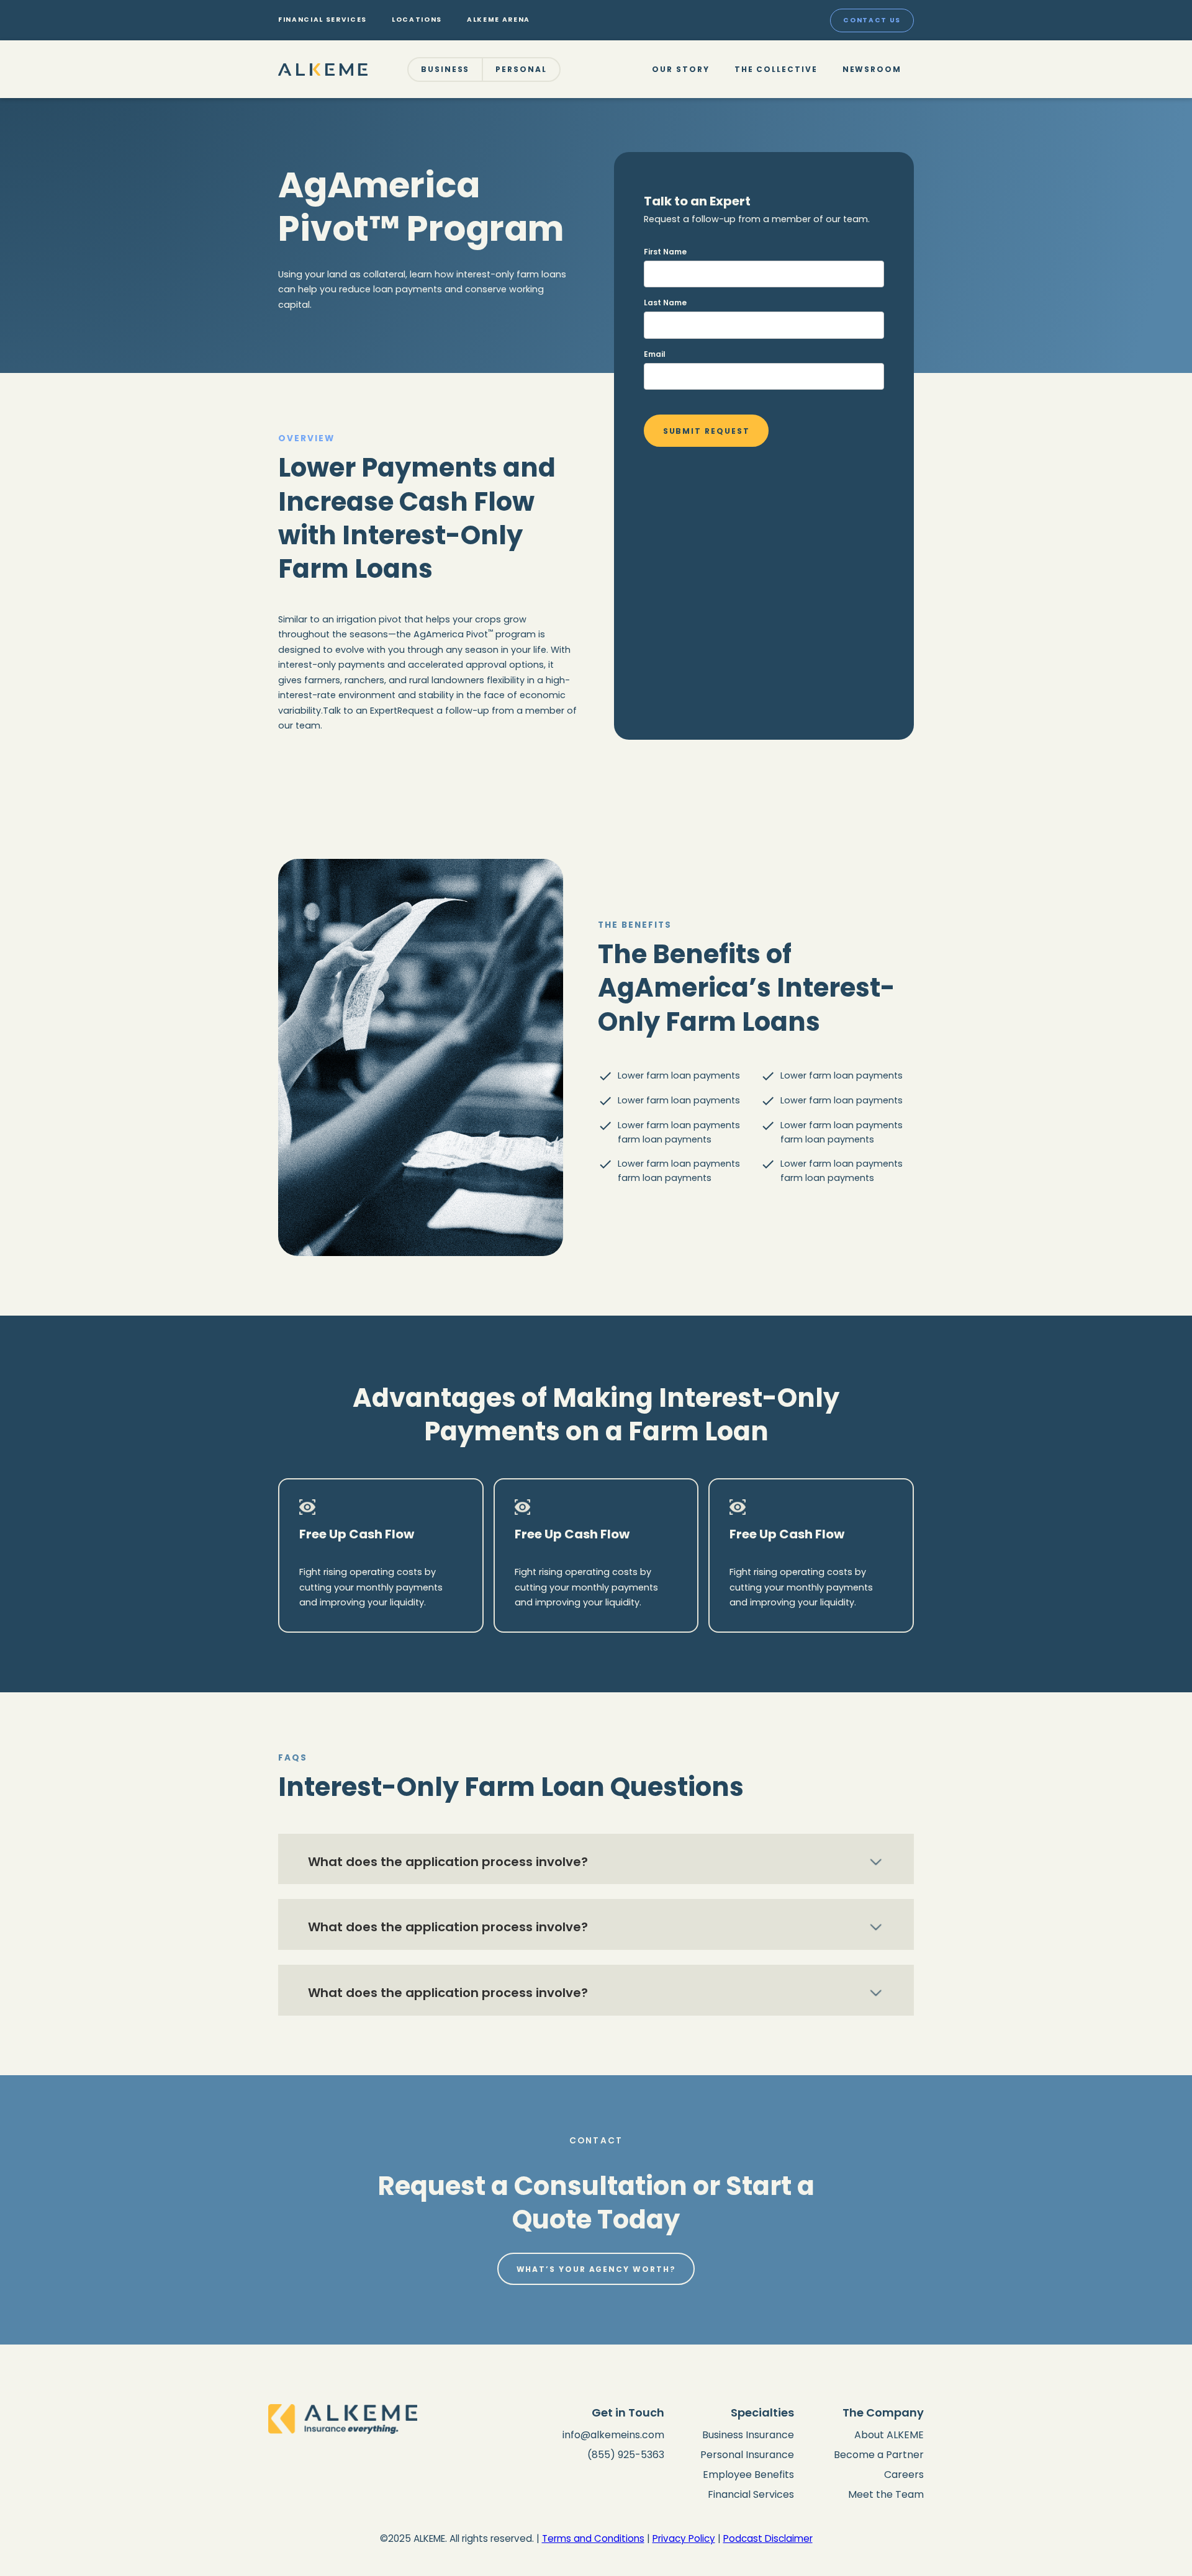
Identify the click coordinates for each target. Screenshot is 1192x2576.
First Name (665, 252)
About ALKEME (889, 2435)
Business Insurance (748, 2435)
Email (655, 354)
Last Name (665, 303)
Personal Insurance (747, 2455)
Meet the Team (886, 2494)
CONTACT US (872, 20)
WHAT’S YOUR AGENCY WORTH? (596, 2269)
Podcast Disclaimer (768, 2538)
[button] (446, 70)
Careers (904, 2475)
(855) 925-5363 (626, 2455)
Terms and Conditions (593, 2538)
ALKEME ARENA (499, 20)
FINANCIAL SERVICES (323, 20)
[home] (323, 69)
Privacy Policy (684, 2538)
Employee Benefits (748, 2475)
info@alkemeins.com (613, 2435)
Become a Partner (879, 2455)
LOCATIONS (417, 20)
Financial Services (751, 2494)
